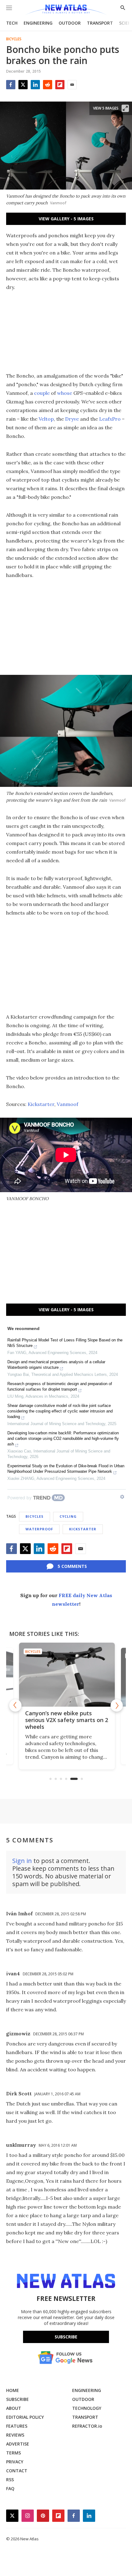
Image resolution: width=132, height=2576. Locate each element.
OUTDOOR (70, 23)
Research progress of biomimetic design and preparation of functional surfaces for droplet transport (60, 1386)
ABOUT (14, 2408)
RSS (10, 2480)
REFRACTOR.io (87, 2426)
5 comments (72, 1566)
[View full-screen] (125, 108)
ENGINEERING (38, 23)
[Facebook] (11, 85)
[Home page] (66, 10)
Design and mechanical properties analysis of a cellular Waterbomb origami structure (56, 1365)
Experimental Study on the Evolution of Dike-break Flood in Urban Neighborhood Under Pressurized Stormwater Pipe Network (66, 1469)
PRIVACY (15, 2462)
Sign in (22, 1861)
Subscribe (66, 2337)
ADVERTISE (18, 2444)
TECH (12, 23)
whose (65, 393)
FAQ (10, 2488)
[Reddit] (48, 85)
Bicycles (14, 39)
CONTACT (17, 2471)
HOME (13, 2390)
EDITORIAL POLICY (25, 2417)
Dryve (72, 419)
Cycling (68, 1516)
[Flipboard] (60, 85)
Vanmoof (68, 1104)
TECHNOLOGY (87, 2408)
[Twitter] (23, 85)
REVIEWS (15, 2435)
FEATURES (17, 2426)
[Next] (117, 1705)
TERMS (14, 2453)
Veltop (46, 419)
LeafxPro (110, 419)
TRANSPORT (100, 23)
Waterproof (39, 1529)
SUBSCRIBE (17, 2399)
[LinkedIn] (35, 85)
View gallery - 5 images (66, 219)
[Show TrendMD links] (122, 1497)
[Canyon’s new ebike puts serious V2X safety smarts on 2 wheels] (66, 1675)
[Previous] (15, 1705)
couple (42, 393)
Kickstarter (41, 1104)
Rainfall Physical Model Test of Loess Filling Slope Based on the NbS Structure (65, 1343)
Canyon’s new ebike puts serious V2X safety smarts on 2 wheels (66, 1720)
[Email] (72, 85)
